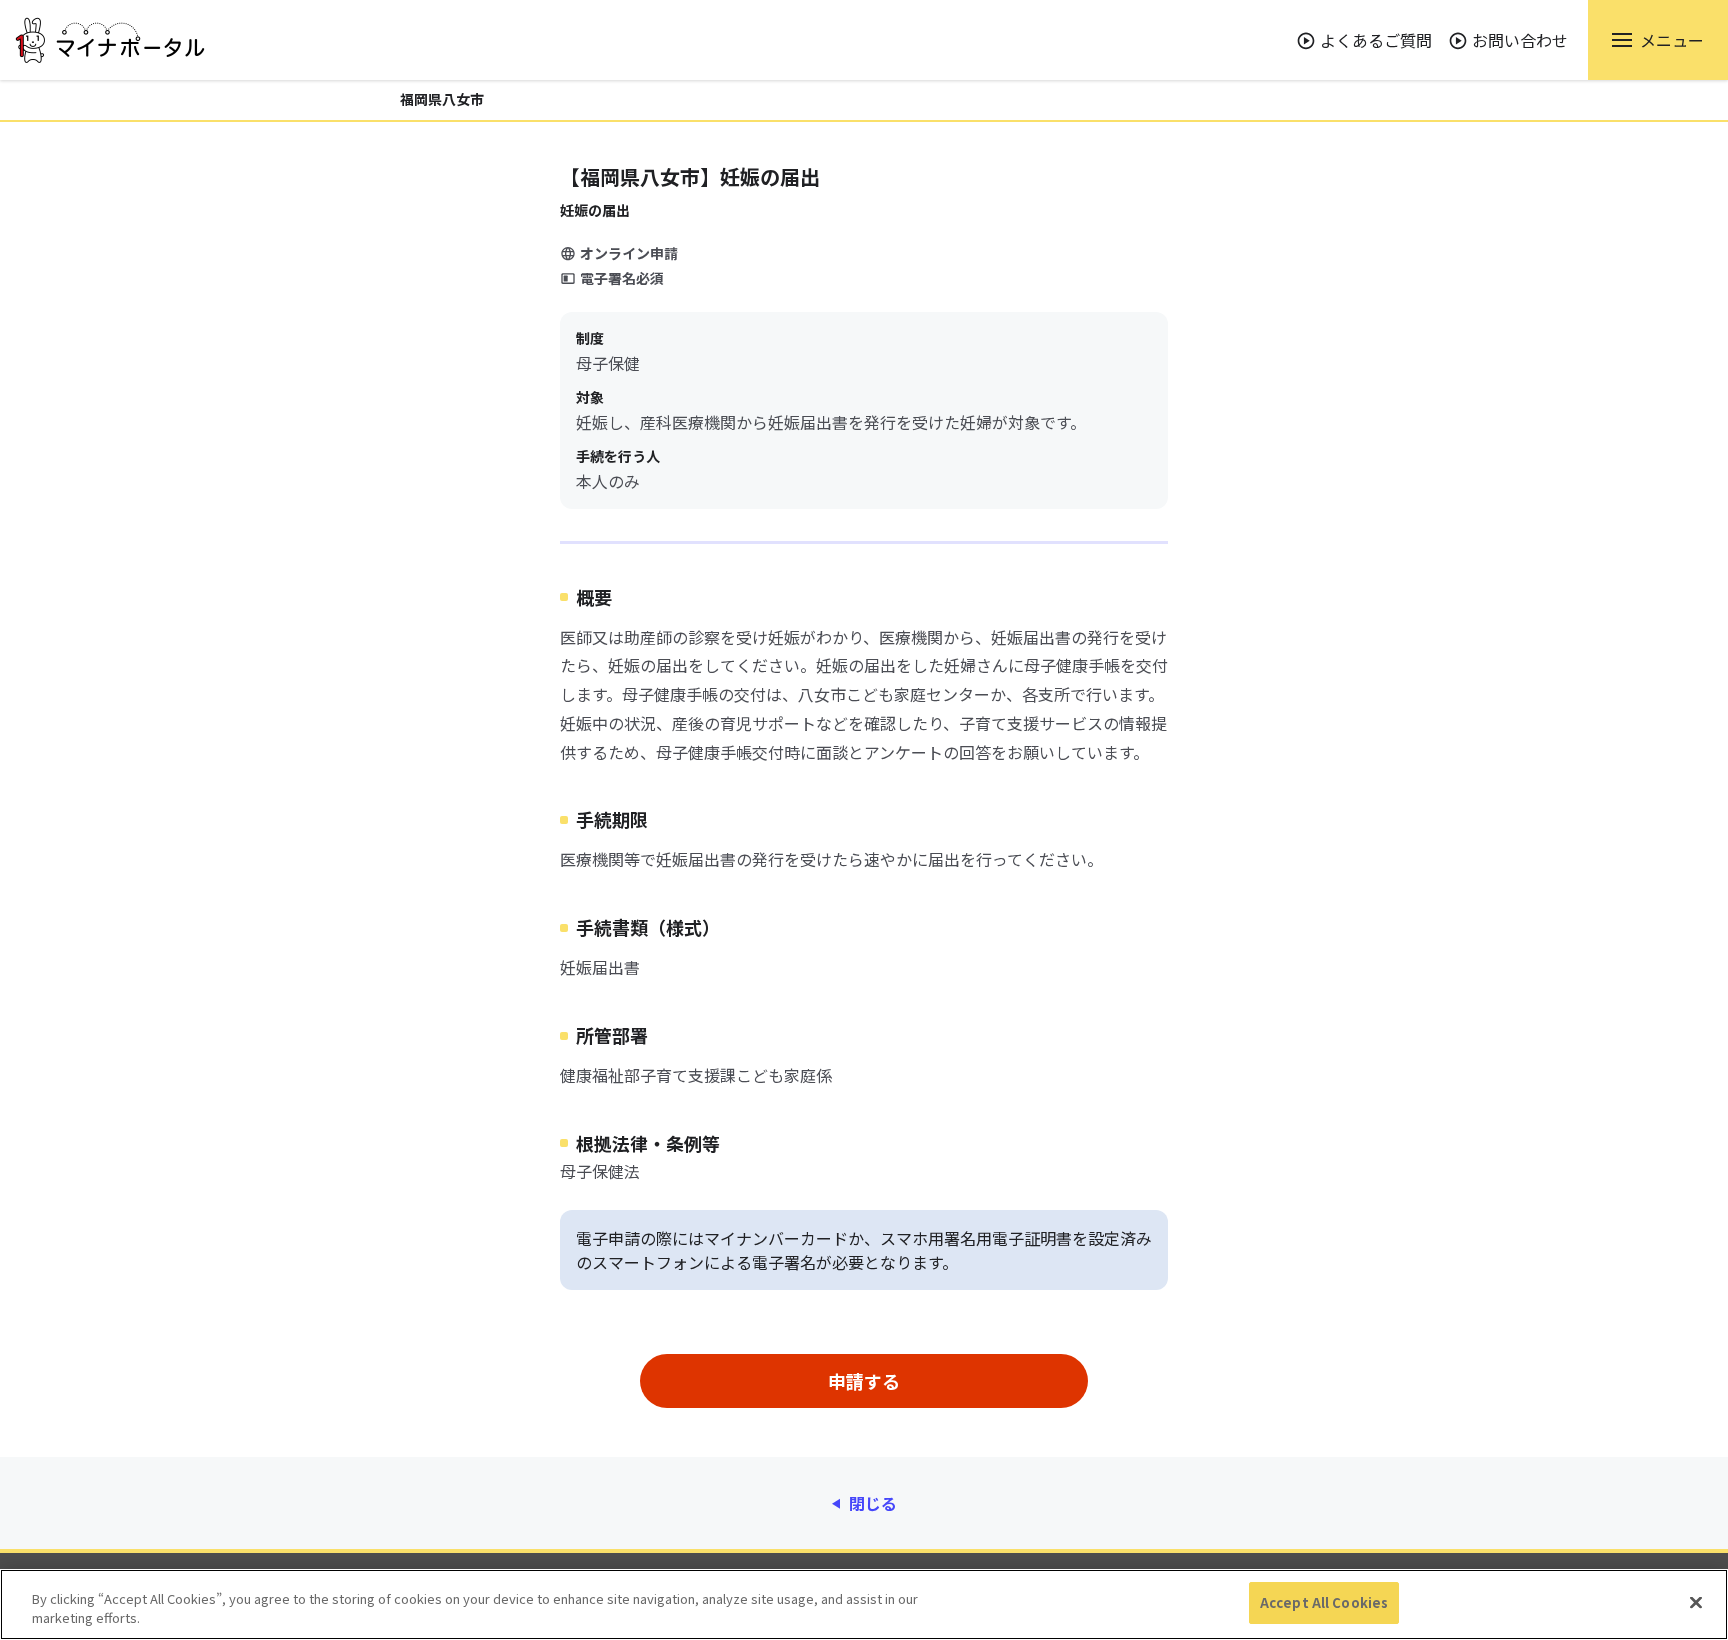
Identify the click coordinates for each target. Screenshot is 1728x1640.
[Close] (1696, 1602)
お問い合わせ (1520, 40)
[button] (1658, 40)
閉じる (873, 1503)
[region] (864, 1604)
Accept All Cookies (1324, 1602)
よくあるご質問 (1376, 40)
